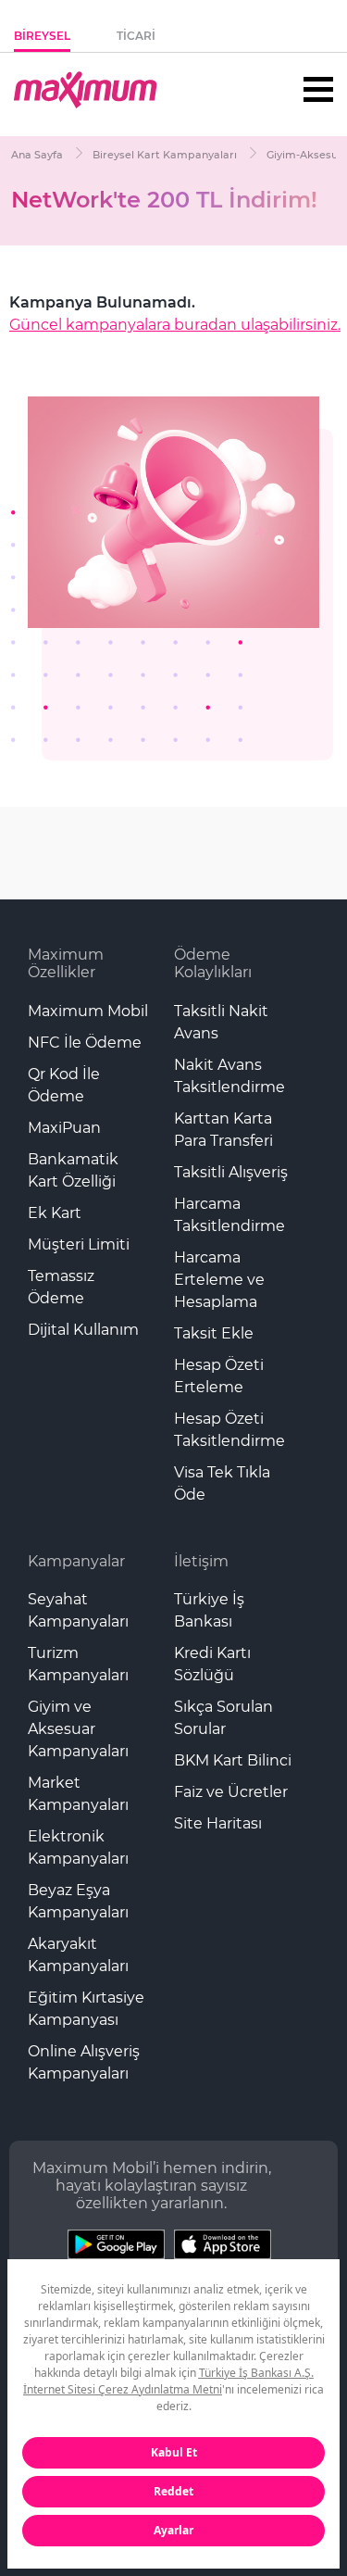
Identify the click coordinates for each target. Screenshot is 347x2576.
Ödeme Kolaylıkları (213, 963)
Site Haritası (218, 1823)
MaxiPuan (64, 1128)
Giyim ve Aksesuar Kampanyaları (78, 1729)
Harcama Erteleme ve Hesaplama (219, 1280)
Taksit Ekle (214, 1333)
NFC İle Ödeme (85, 1043)
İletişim (201, 1561)
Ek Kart (55, 1213)
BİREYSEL (42, 36)
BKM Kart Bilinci (233, 1760)
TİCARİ (136, 36)
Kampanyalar (76, 1561)
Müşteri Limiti (79, 1244)
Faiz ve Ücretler (231, 1792)
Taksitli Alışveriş (231, 1172)
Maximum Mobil (88, 1011)
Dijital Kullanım (83, 1330)
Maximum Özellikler (66, 963)
